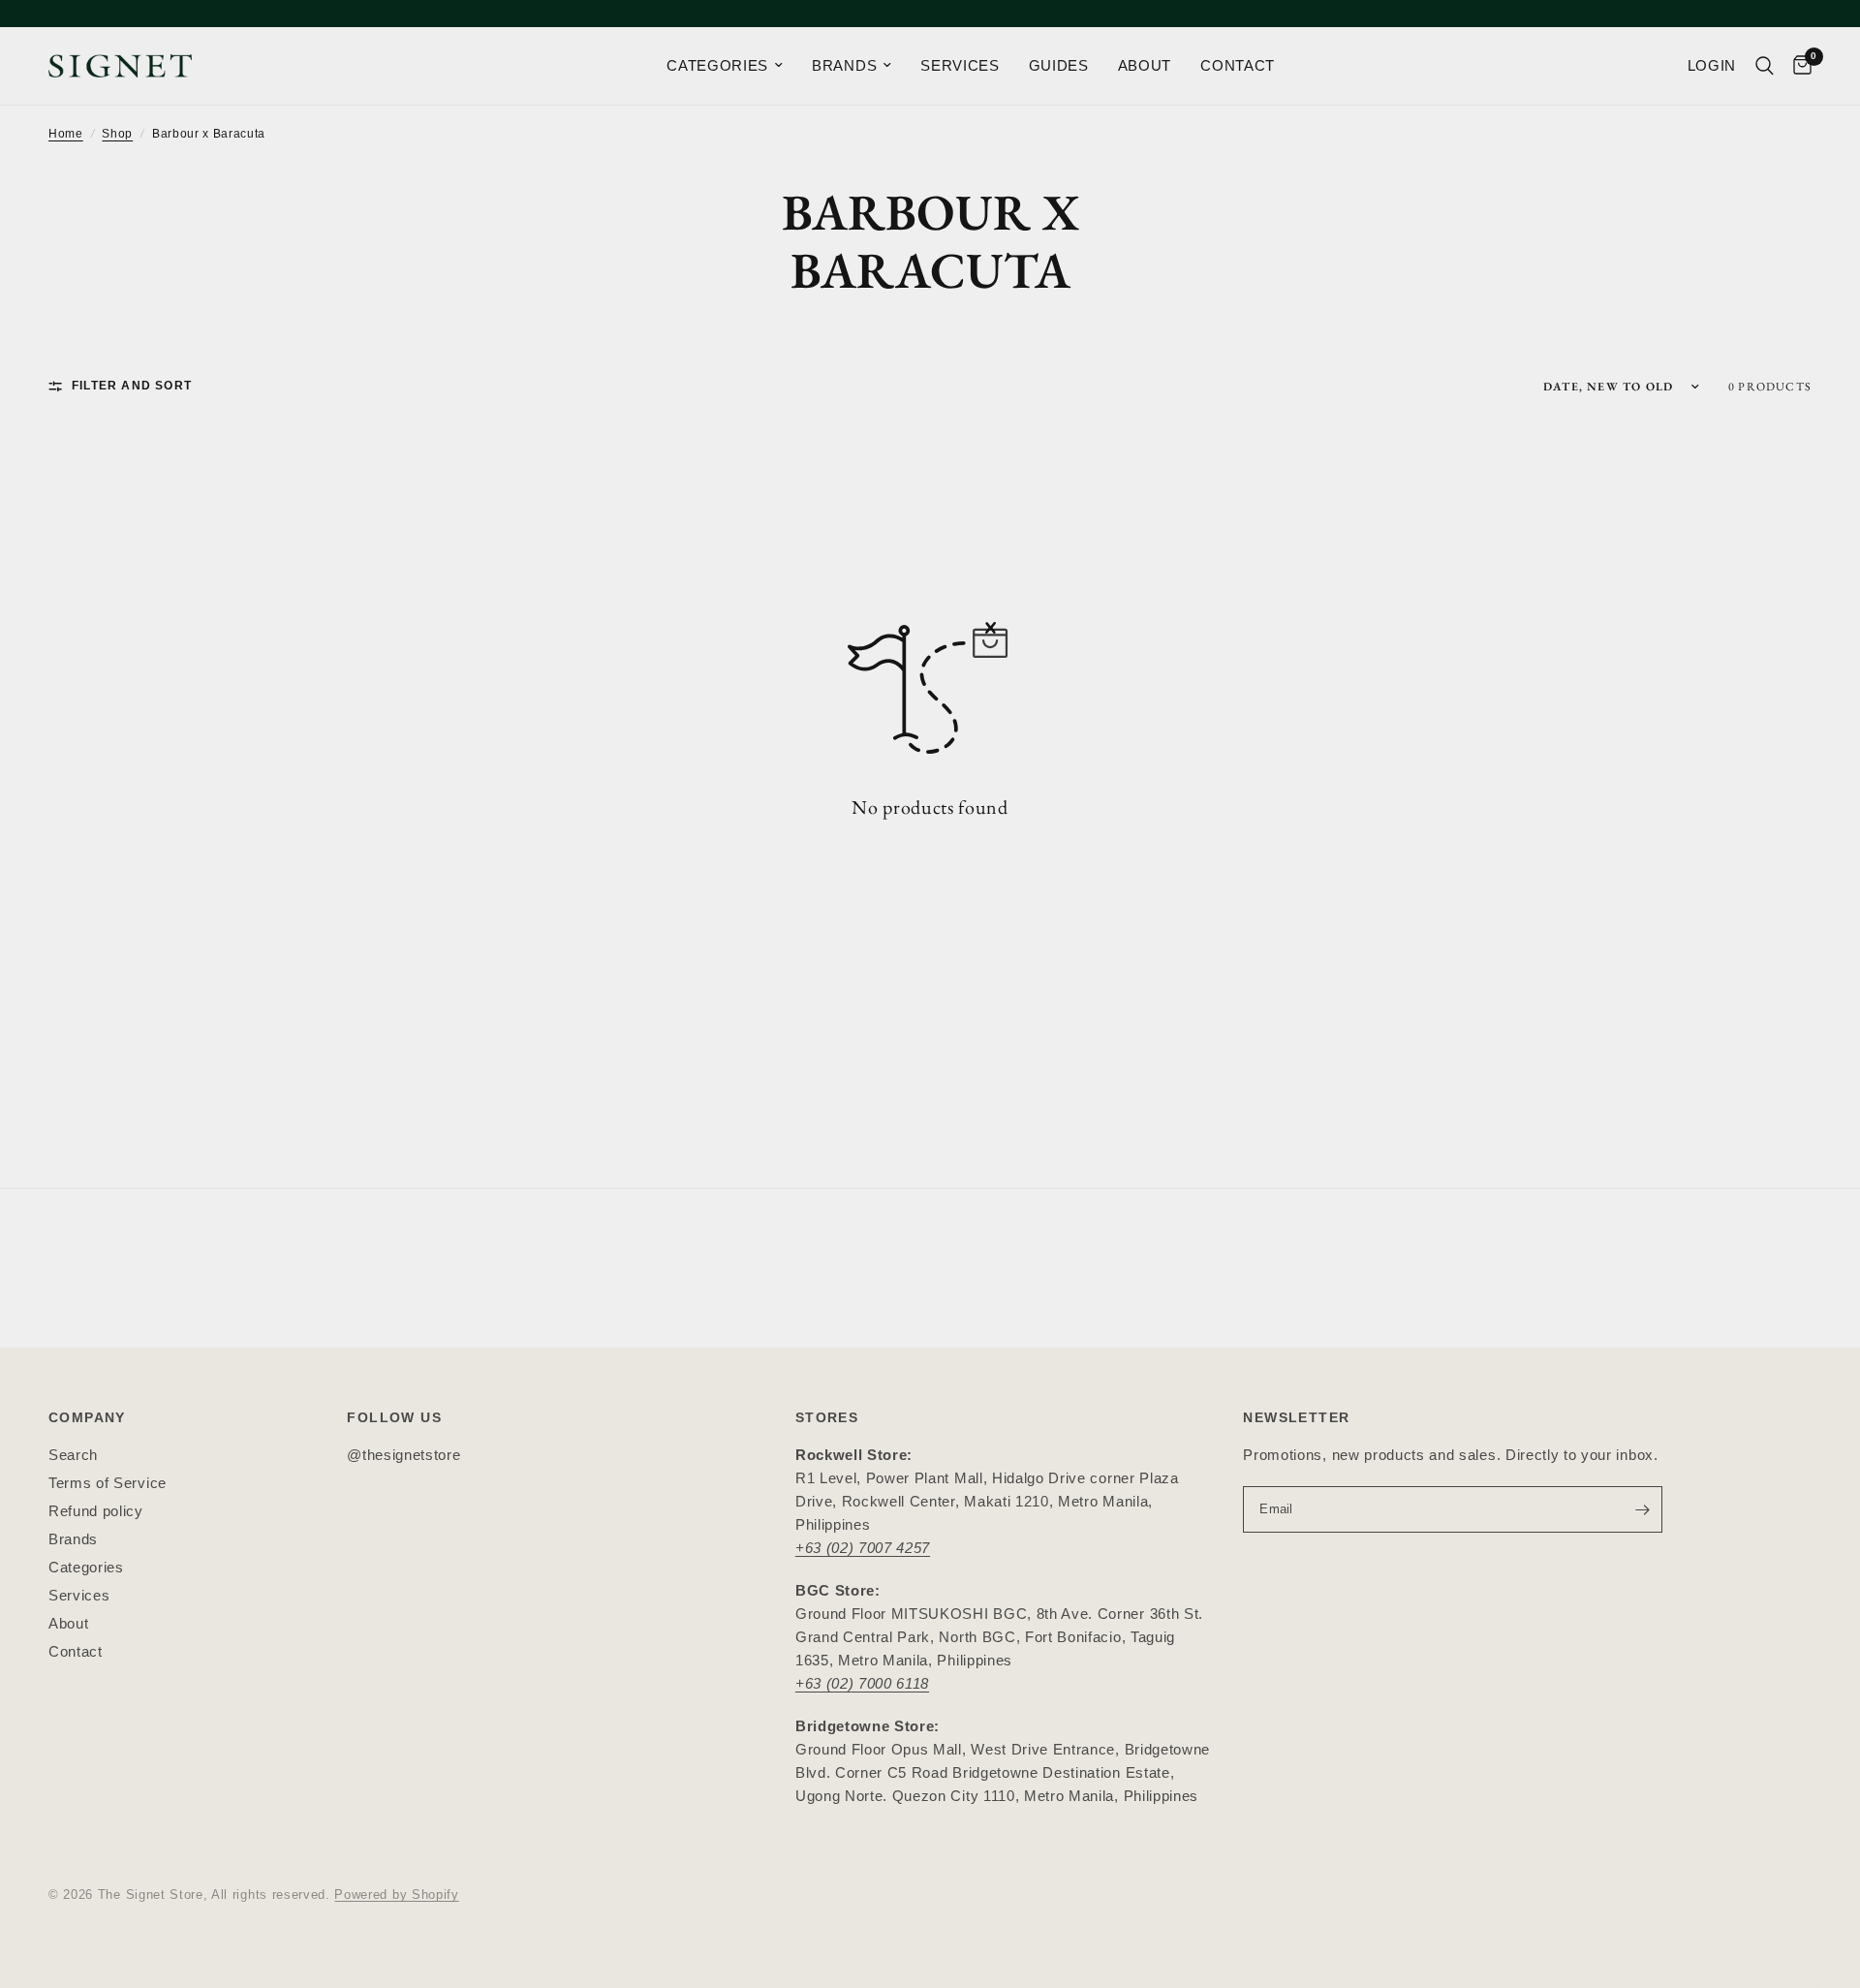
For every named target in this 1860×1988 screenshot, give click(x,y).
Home (66, 134)
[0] (1798, 66)
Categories (86, 1567)
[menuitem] (725, 66)
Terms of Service (108, 1483)
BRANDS (844, 65)
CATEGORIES (717, 65)
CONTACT (1238, 65)
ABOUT (1145, 65)
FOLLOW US (394, 1417)
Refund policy (96, 1511)
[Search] (1765, 66)
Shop (117, 134)
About (68, 1623)
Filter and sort (132, 386)
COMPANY (87, 1417)
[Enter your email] (1643, 1509)
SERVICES (960, 65)
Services (79, 1595)
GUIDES (1059, 65)
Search (73, 1455)
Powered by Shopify (396, 1895)
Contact (76, 1651)
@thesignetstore (403, 1455)
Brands (73, 1539)
